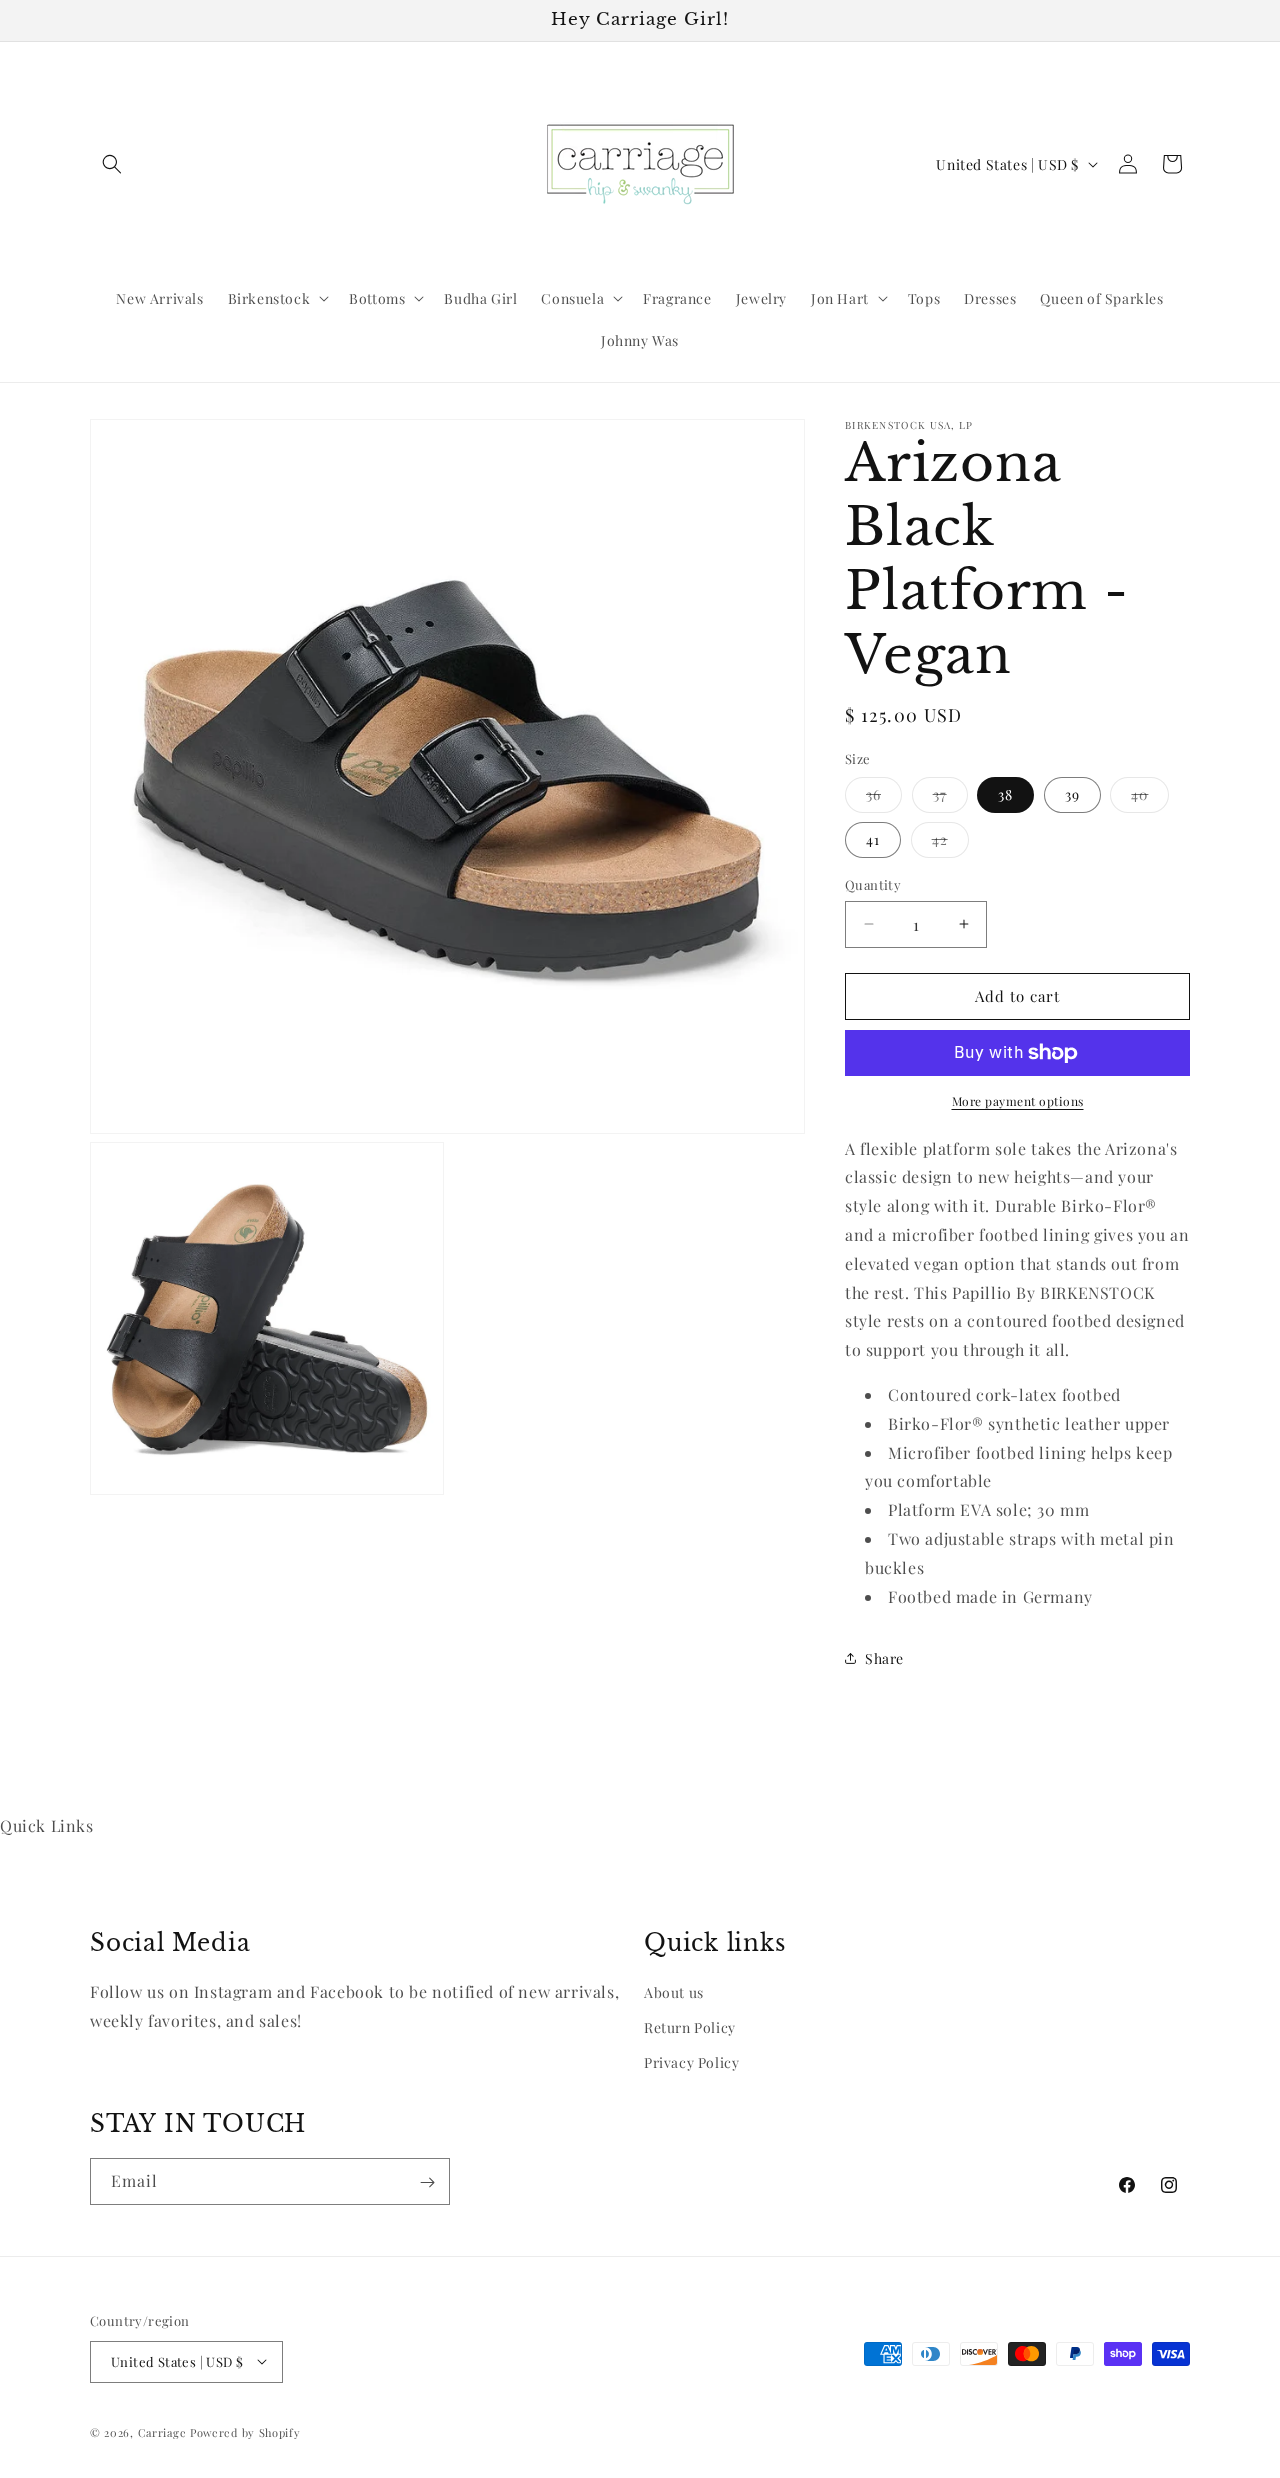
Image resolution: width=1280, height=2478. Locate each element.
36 (884, 798)
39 (1072, 794)
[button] (112, 164)
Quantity (873, 884)
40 (1150, 798)
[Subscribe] (427, 2182)
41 (873, 839)
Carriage (162, 2431)
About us (674, 1991)
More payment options (1018, 1101)
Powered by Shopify (245, 2431)
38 (1005, 794)
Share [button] (884, 1658)
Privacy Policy (691, 2062)
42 (950, 843)
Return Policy (690, 2027)
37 (950, 798)
